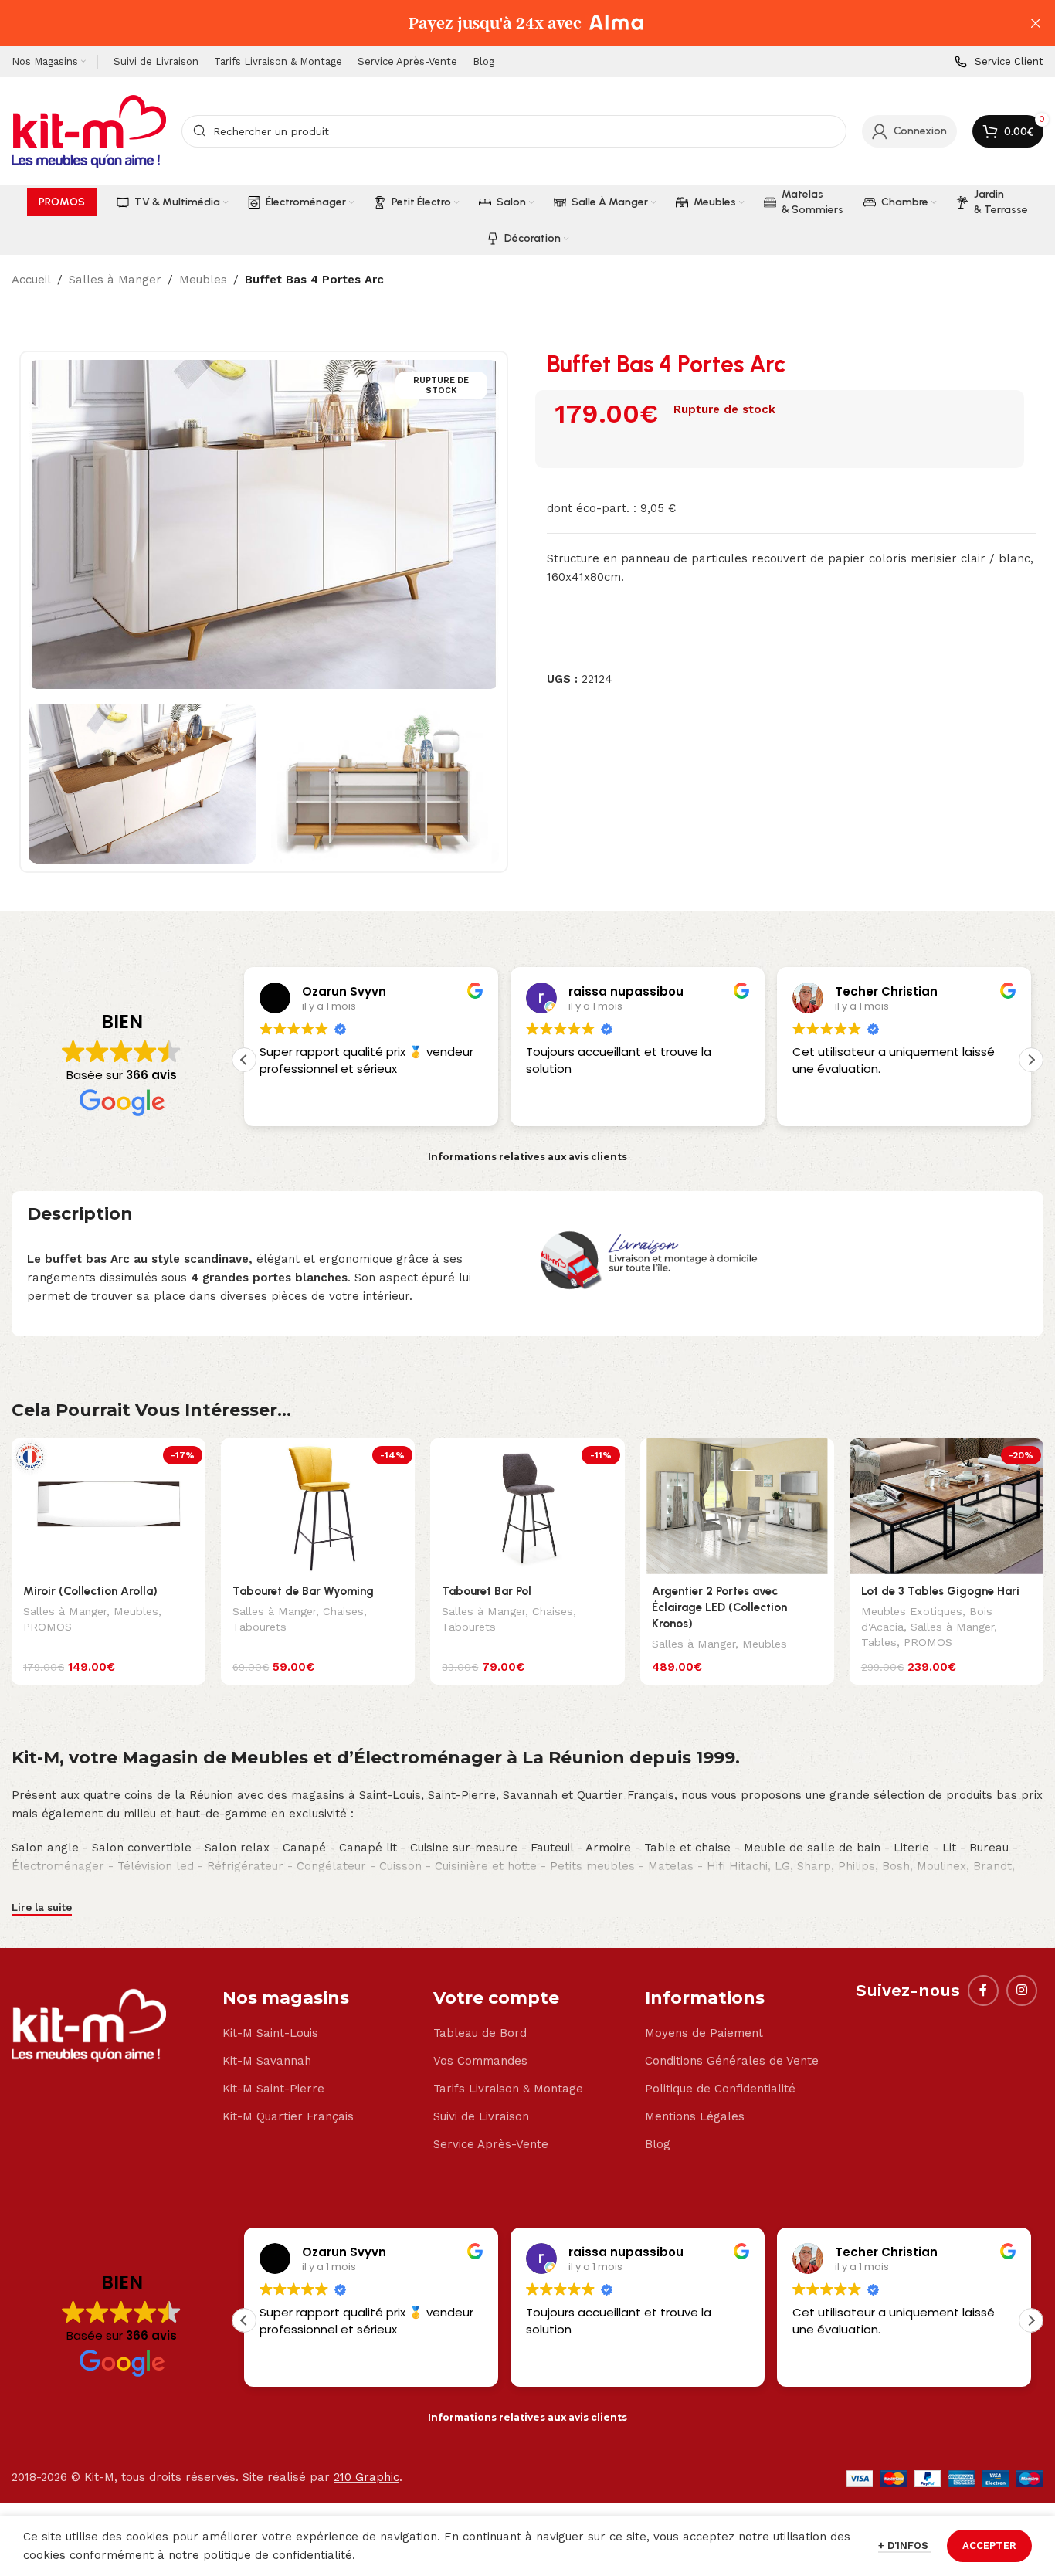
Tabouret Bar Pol (487, 1591)
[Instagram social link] (1022, 1991)
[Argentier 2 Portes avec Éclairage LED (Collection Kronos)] (737, 1506)
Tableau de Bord (480, 2033)
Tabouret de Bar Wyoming (303, 1591)
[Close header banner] (1036, 23)
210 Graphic (366, 2477)
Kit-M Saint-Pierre (273, 2089)
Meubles (203, 280)
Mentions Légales (695, 2116)
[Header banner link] (504, 23)
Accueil (31, 280)
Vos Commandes (480, 2061)
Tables (879, 1642)
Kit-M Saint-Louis (270, 2033)
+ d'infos (905, 2545)
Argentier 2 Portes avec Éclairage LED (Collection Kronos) (719, 1607)
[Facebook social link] (983, 1991)
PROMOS (47, 1627)
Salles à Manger (115, 280)
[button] (1031, 1060)
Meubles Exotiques (912, 1611)
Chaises (343, 1611)
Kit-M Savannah (267, 2061)
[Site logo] (89, 131)
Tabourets (260, 1627)
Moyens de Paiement (704, 2033)
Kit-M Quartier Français (288, 2116)
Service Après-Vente (491, 2144)
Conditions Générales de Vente (732, 2061)
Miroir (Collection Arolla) (90, 1591)
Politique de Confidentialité (720, 2089)
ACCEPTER (989, 2545)
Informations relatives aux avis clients (527, 1157)
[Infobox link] (999, 62)
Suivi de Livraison (481, 2116)
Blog (658, 2144)
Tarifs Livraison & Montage (508, 2089)
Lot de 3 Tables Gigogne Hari (940, 1591)
